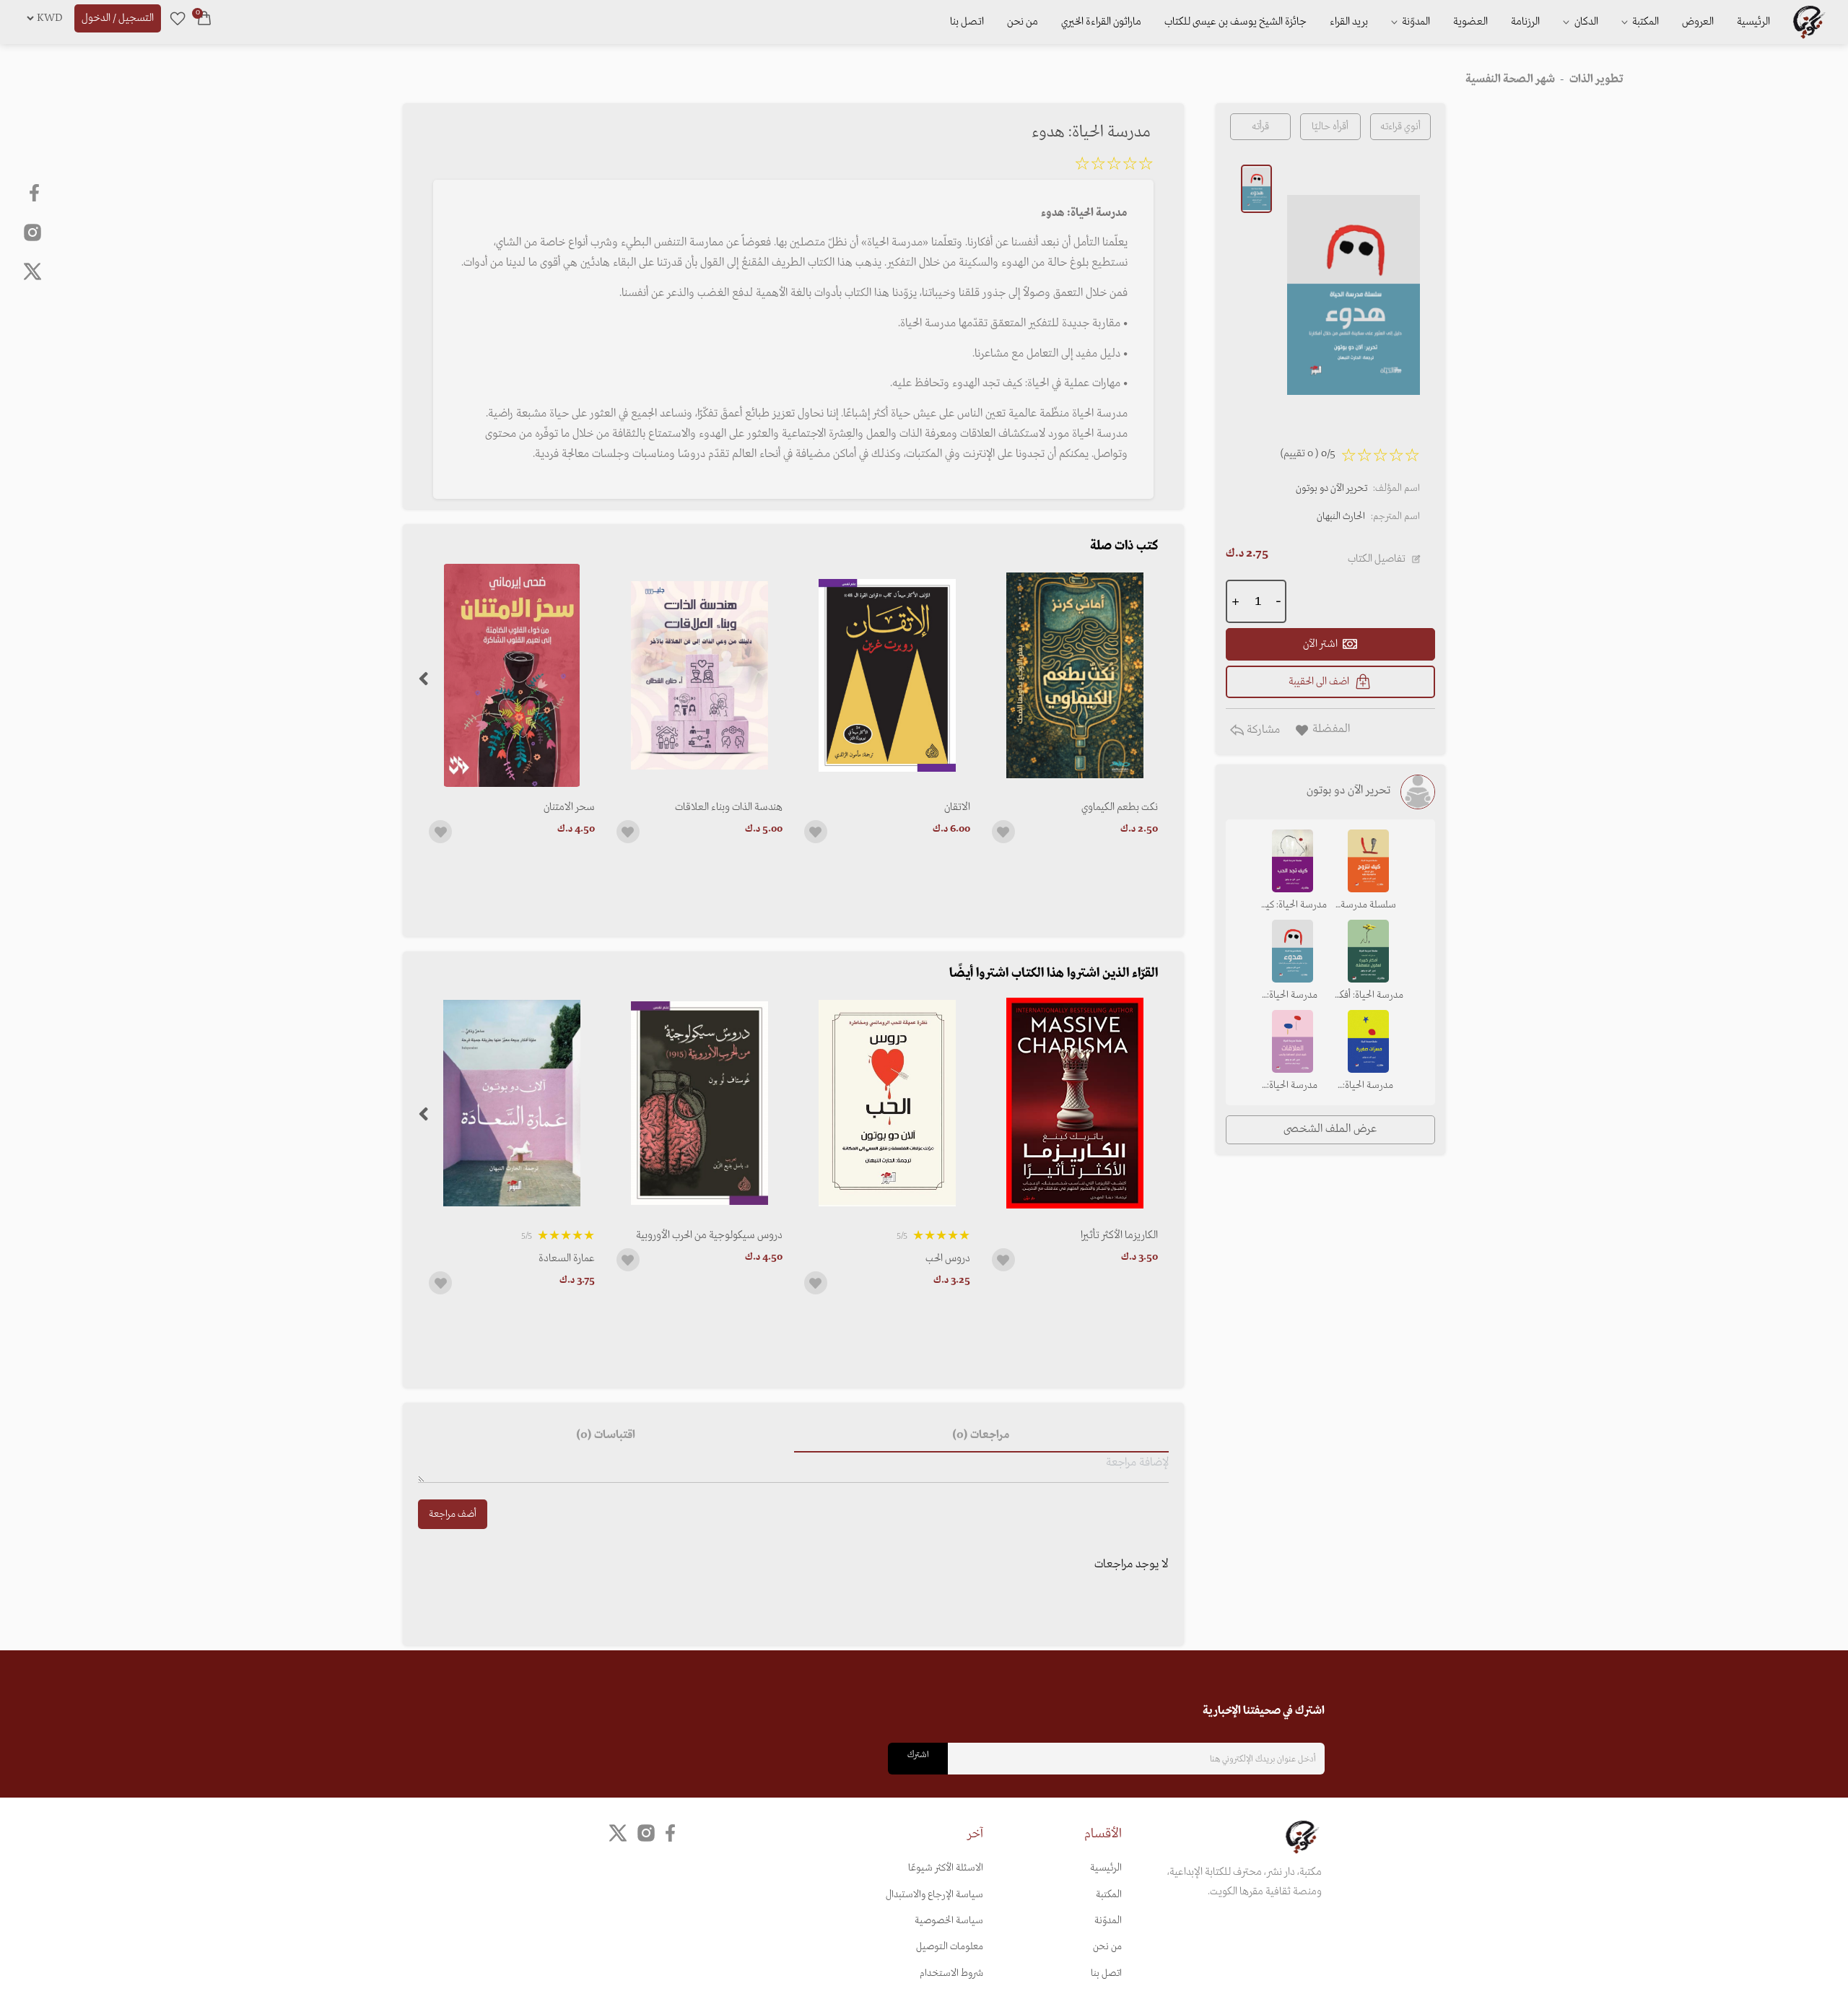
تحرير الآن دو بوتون (1331, 488)
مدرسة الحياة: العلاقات (1292, 1086)
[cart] (204, 18)
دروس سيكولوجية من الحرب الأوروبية (709, 1235)
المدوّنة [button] (1415, 22)
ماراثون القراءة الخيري (1101, 22)
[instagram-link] (32, 232)
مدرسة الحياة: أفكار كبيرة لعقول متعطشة (1368, 996)
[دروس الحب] (887, 1103)
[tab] (981, 1435)
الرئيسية (1753, 22)
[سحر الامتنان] (512, 675)
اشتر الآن (1320, 644)
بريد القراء (1349, 22)
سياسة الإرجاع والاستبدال (934, 1895)
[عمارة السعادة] (512, 1103)
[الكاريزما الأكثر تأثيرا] (1075, 1103)
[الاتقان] (887, 675)
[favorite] (178, 18)
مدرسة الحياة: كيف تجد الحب (1292, 906)
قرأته (1260, 127)
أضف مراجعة (453, 1514)
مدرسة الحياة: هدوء (1292, 996)
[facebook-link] (36, 193)
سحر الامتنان (569, 807)
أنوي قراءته (1400, 127)
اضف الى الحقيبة (1319, 681)
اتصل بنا (967, 22)
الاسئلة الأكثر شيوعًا (946, 1868)
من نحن (1023, 22)
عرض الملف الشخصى (1330, 1129)
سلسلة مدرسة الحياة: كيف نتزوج (1368, 906)
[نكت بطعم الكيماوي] (1075, 675)
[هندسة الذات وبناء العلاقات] (699, 675)
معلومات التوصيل (950, 1947)
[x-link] (32, 271)
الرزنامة (1525, 22)
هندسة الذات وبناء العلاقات (729, 807)
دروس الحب (948, 1258)
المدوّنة (1108, 1921)
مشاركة (1262, 730)
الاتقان (957, 807)
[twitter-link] (618, 1833)
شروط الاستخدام (951, 1973)
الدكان (1585, 22)
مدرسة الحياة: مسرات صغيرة (1368, 1086)
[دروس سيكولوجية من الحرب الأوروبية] (699, 1103)
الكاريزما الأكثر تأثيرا (1119, 1235)
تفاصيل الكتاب (1377, 559)
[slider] (1114, 166)
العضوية (1470, 22)
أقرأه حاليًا (1330, 127)
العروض (1698, 22)
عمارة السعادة (567, 1258)
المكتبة (1644, 22)
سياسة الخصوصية (949, 1921)
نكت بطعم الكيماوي (1120, 807)
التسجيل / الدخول (118, 18)
